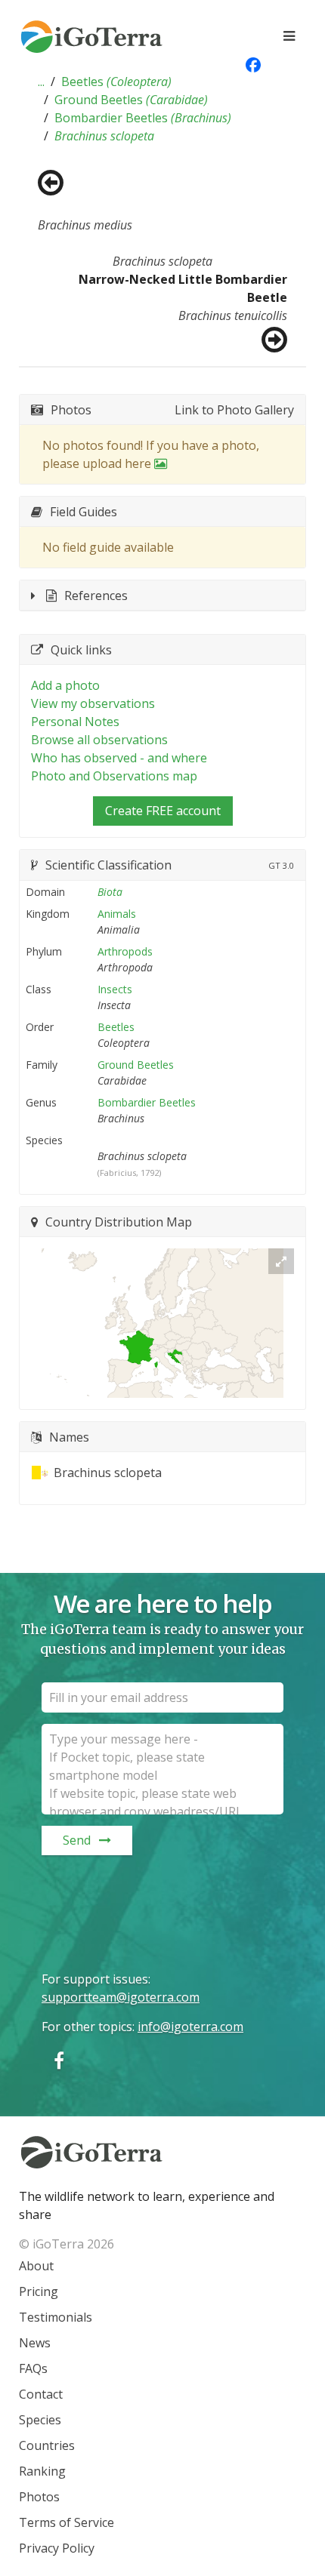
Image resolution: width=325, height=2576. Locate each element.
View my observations (93, 703)
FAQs (33, 2368)
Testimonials (56, 2317)
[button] (41, 82)
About (36, 2266)
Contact (41, 2394)
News (35, 2343)
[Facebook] (59, 2060)
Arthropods (125, 951)
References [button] (96, 596)
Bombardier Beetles (143, 118)
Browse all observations (99, 740)
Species (40, 2420)
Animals (117, 914)
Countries (47, 2445)
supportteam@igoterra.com (121, 1997)
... (41, 82)
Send (77, 1840)
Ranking (42, 2471)
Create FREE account (163, 811)
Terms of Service (67, 2522)
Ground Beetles (131, 100)
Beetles (116, 82)
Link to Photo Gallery (234, 410)
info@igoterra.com (190, 2027)
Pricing (39, 2291)
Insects (115, 989)
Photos (39, 2497)
